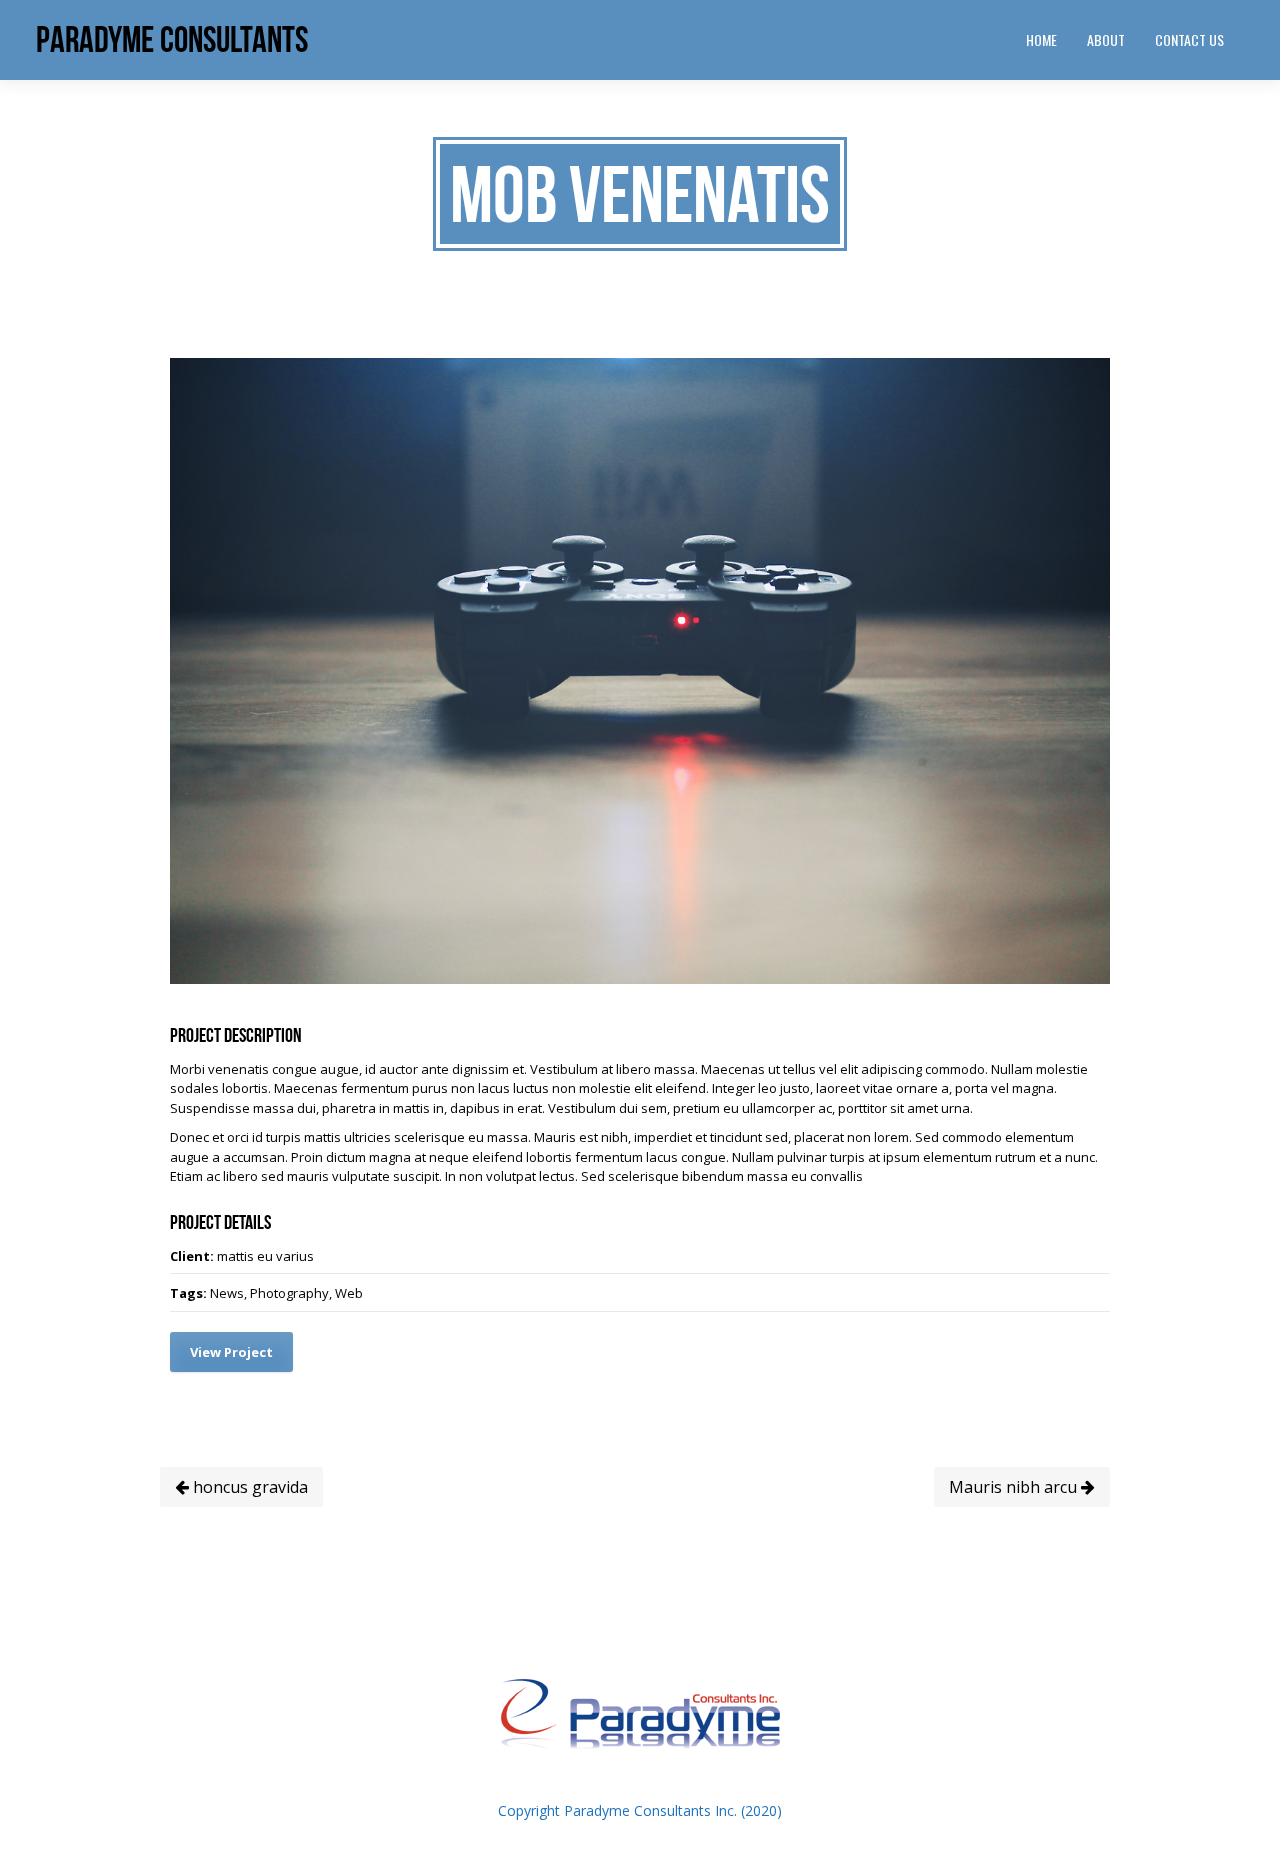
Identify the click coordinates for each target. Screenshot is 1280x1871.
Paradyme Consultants (172, 39)
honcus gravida (248, 1487)
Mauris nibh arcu (1015, 1487)
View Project (231, 1352)
